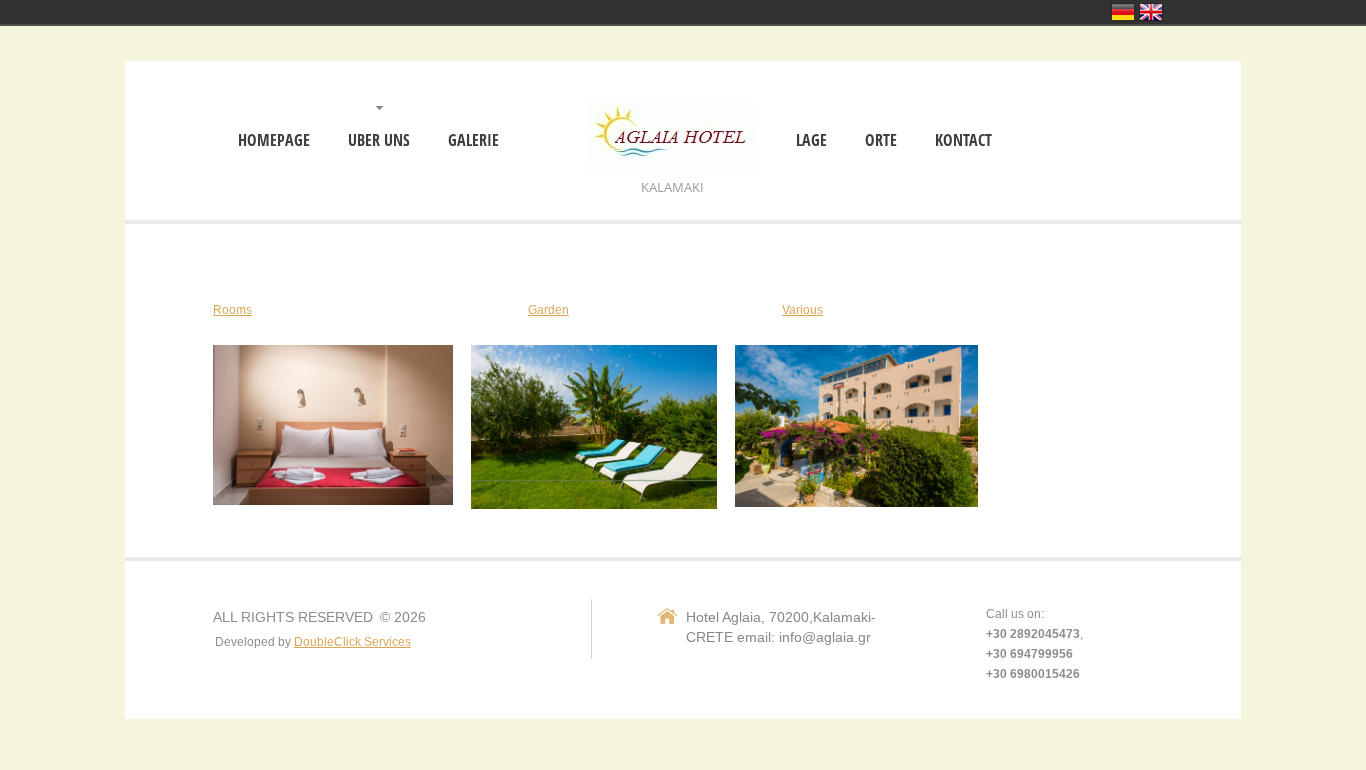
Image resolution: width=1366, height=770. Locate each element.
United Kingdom (1151, 12)
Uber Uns (379, 140)
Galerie (473, 140)
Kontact (963, 140)
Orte (881, 140)
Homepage (274, 140)
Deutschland (1123, 12)
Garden (548, 310)
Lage (811, 140)
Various (802, 310)
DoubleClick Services (352, 642)
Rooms (232, 310)
